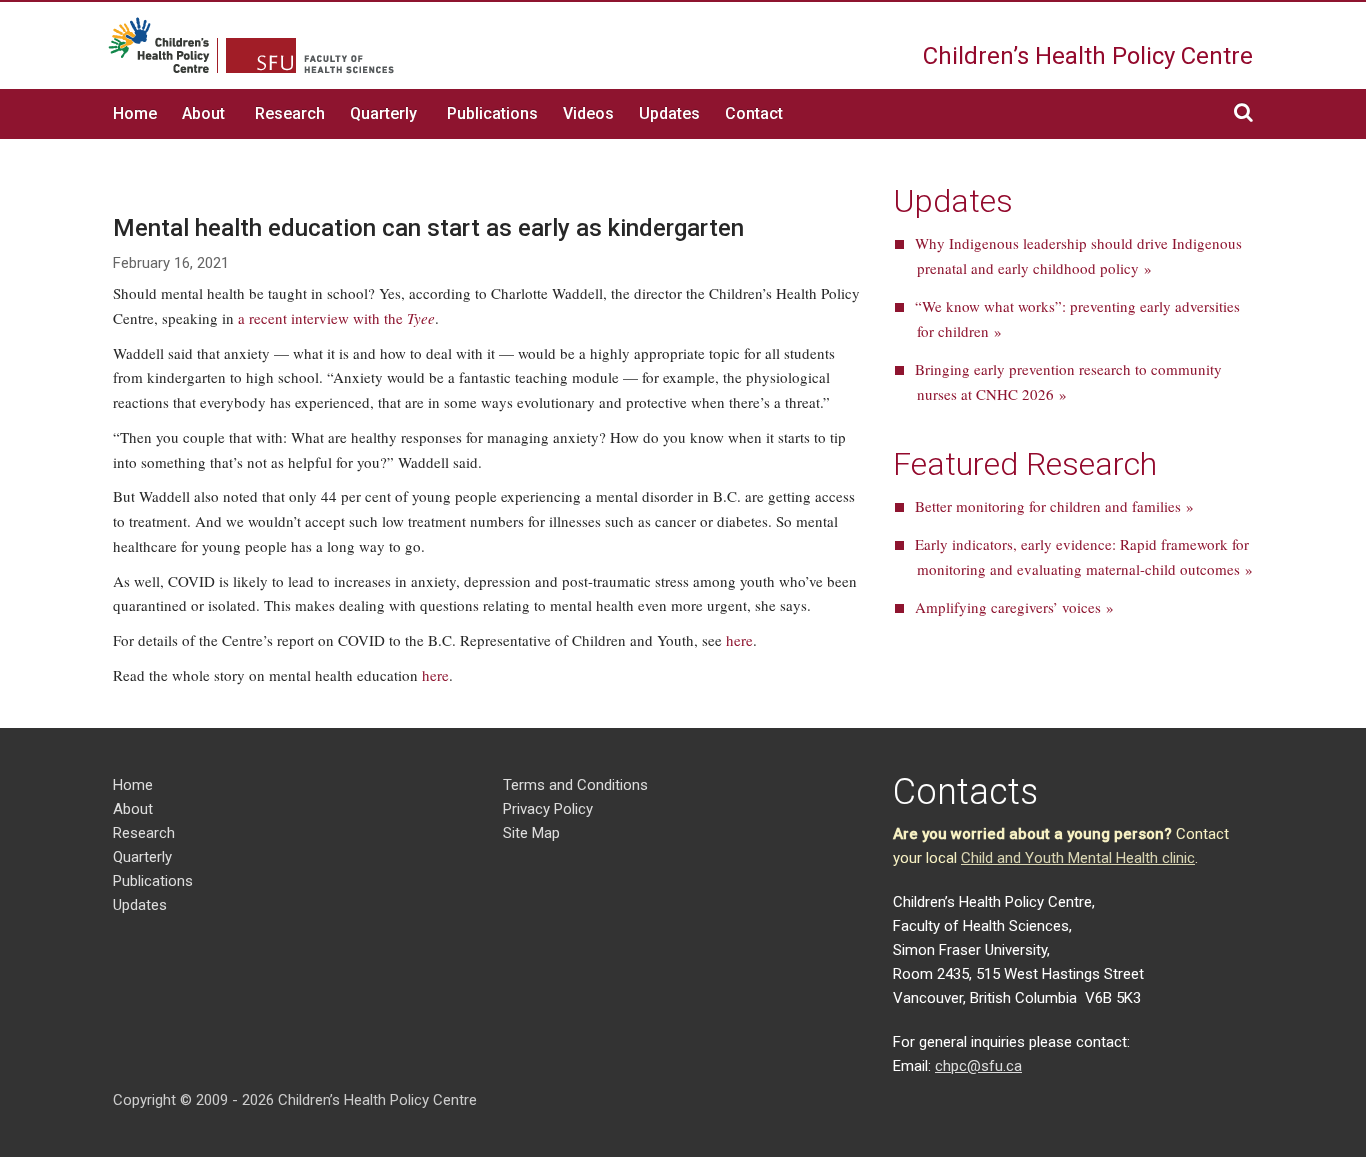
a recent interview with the (336, 318)
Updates (669, 113)
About (203, 113)
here (739, 640)
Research (290, 113)
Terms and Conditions (575, 785)
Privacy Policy (548, 809)
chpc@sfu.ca (978, 1066)
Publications (492, 113)
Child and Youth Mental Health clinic (1078, 858)
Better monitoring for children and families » (1054, 506)
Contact (754, 113)
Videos (588, 113)
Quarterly (383, 113)
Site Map (531, 833)
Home (135, 113)
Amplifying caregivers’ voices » (1014, 607)
